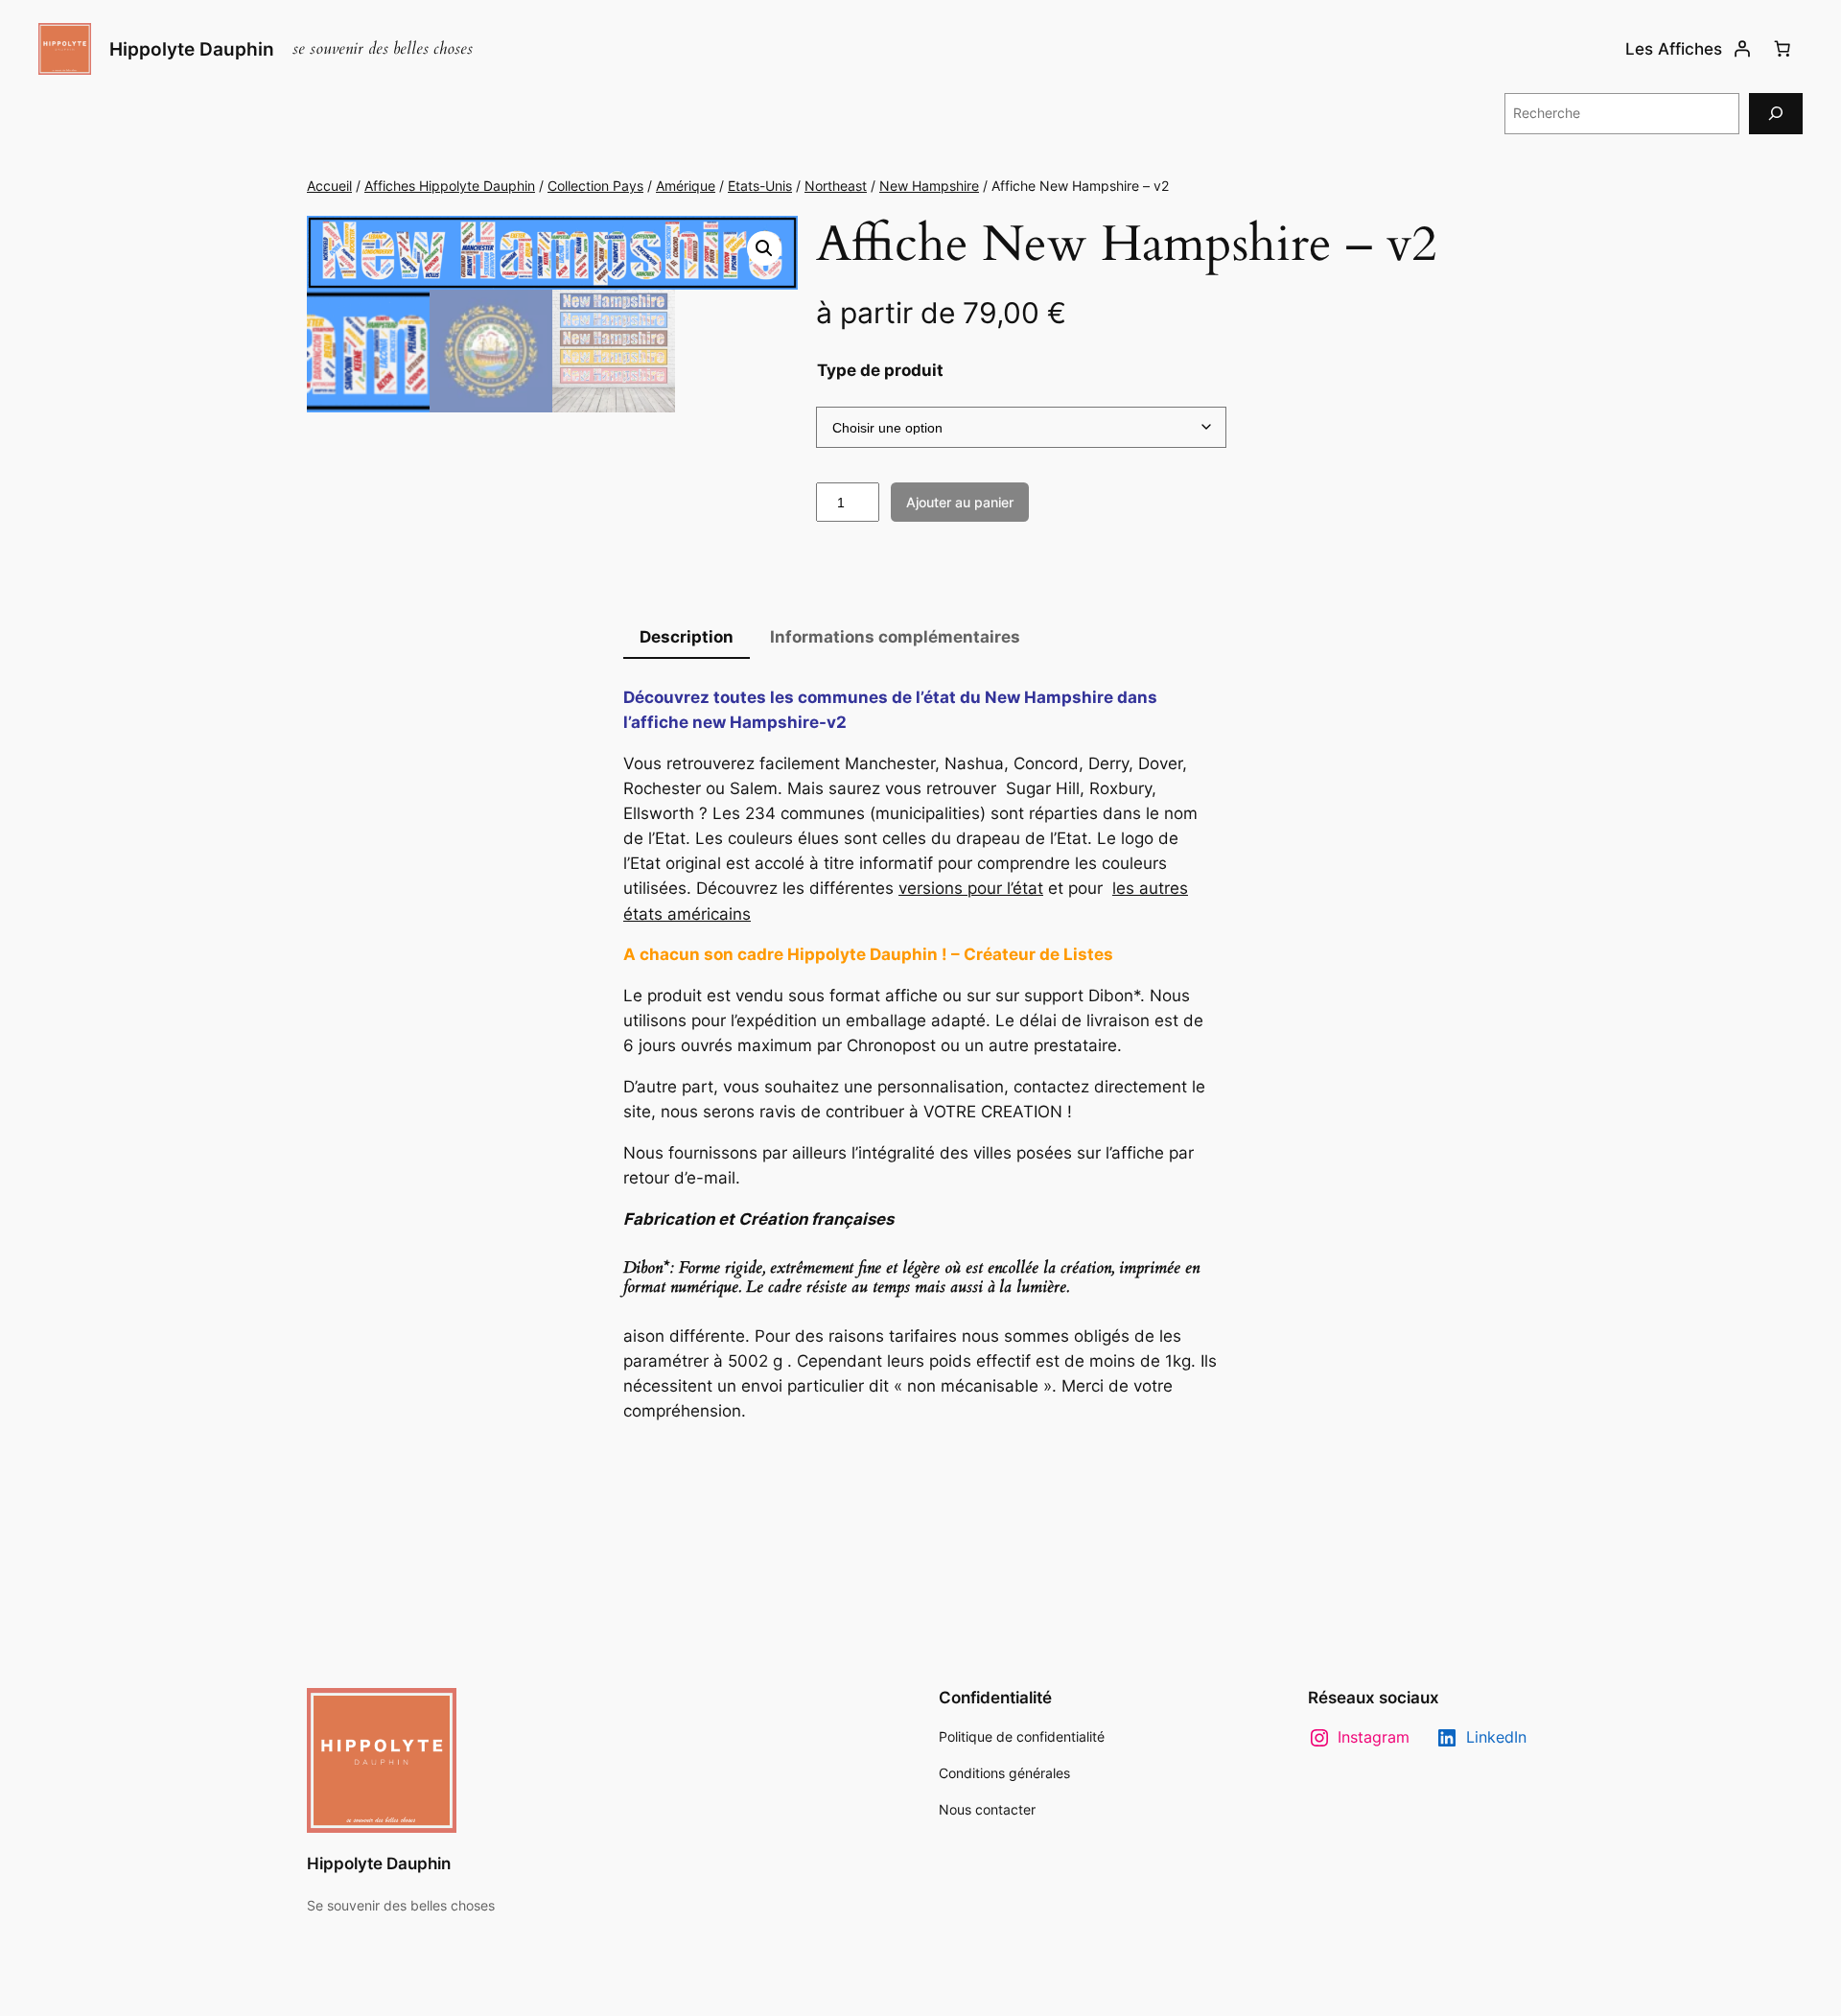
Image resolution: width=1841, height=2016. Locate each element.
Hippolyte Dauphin (192, 49)
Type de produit (880, 370)
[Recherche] (1776, 114)
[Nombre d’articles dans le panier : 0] (1783, 49)
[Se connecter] (1742, 49)
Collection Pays (595, 186)
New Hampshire (929, 186)
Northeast (836, 186)
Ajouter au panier (960, 502)
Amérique (686, 186)
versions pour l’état (971, 888)
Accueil (329, 186)
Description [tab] (687, 637)
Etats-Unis (760, 186)
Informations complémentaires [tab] (895, 637)
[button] (764, 248)
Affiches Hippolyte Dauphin (450, 186)
